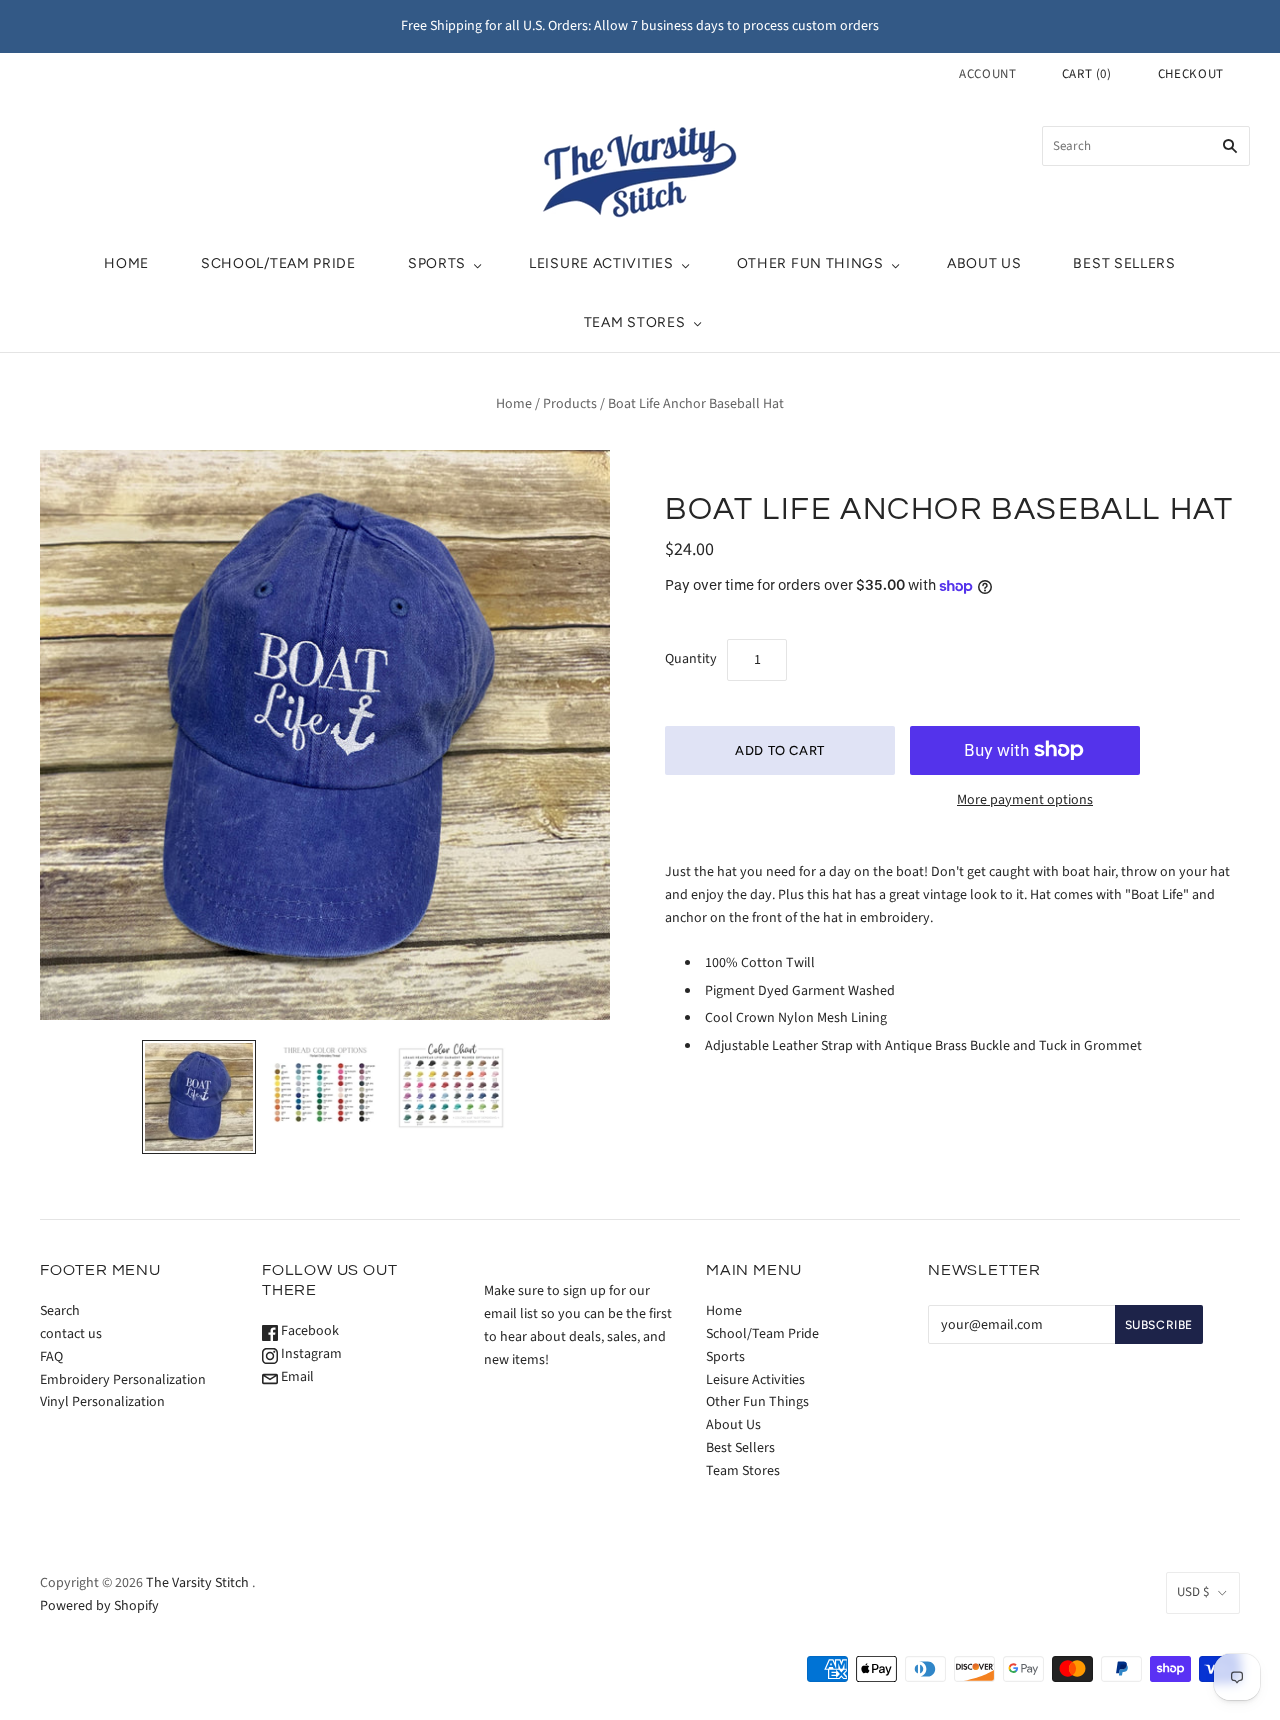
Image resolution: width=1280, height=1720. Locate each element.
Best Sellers (1124, 263)
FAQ (51, 1357)
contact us (71, 1334)
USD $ (1193, 1592)
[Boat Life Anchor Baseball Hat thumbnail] (199, 1097)
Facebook (308, 1331)
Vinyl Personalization (102, 1402)
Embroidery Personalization (123, 1380)
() (1087, 74)
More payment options (1025, 800)
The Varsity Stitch (197, 1583)
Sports (437, 263)
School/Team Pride (278, 263)
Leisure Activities (601, 263)
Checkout (1191, 74)
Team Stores (635, 322)
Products (570, 404)
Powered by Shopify (99, 1606)
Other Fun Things (810, 263)
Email (296, 1377)
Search (60, 1311)
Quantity (691, 659)
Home (126, 263)
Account (988, 74)
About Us (984, 263)
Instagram (310, 1354)
